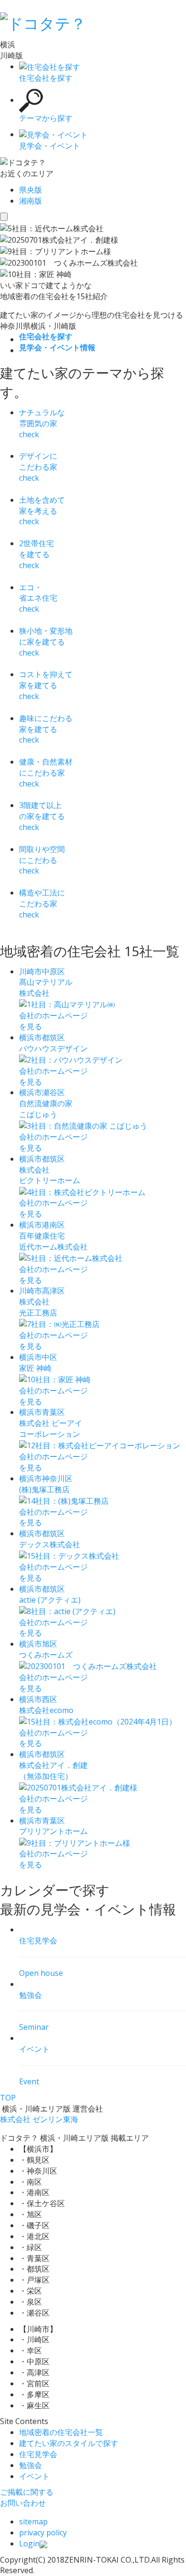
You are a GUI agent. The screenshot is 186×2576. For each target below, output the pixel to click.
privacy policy (43, 2533)
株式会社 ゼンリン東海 (39, 2119)
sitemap (33, 2522)
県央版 (31, 190)
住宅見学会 (38, 2454)
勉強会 (31, 2465)
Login (29, 2544)
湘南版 (31, 201)
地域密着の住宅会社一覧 (61, 2432)
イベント (34, 2476)
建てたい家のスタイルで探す (69, 2443)
